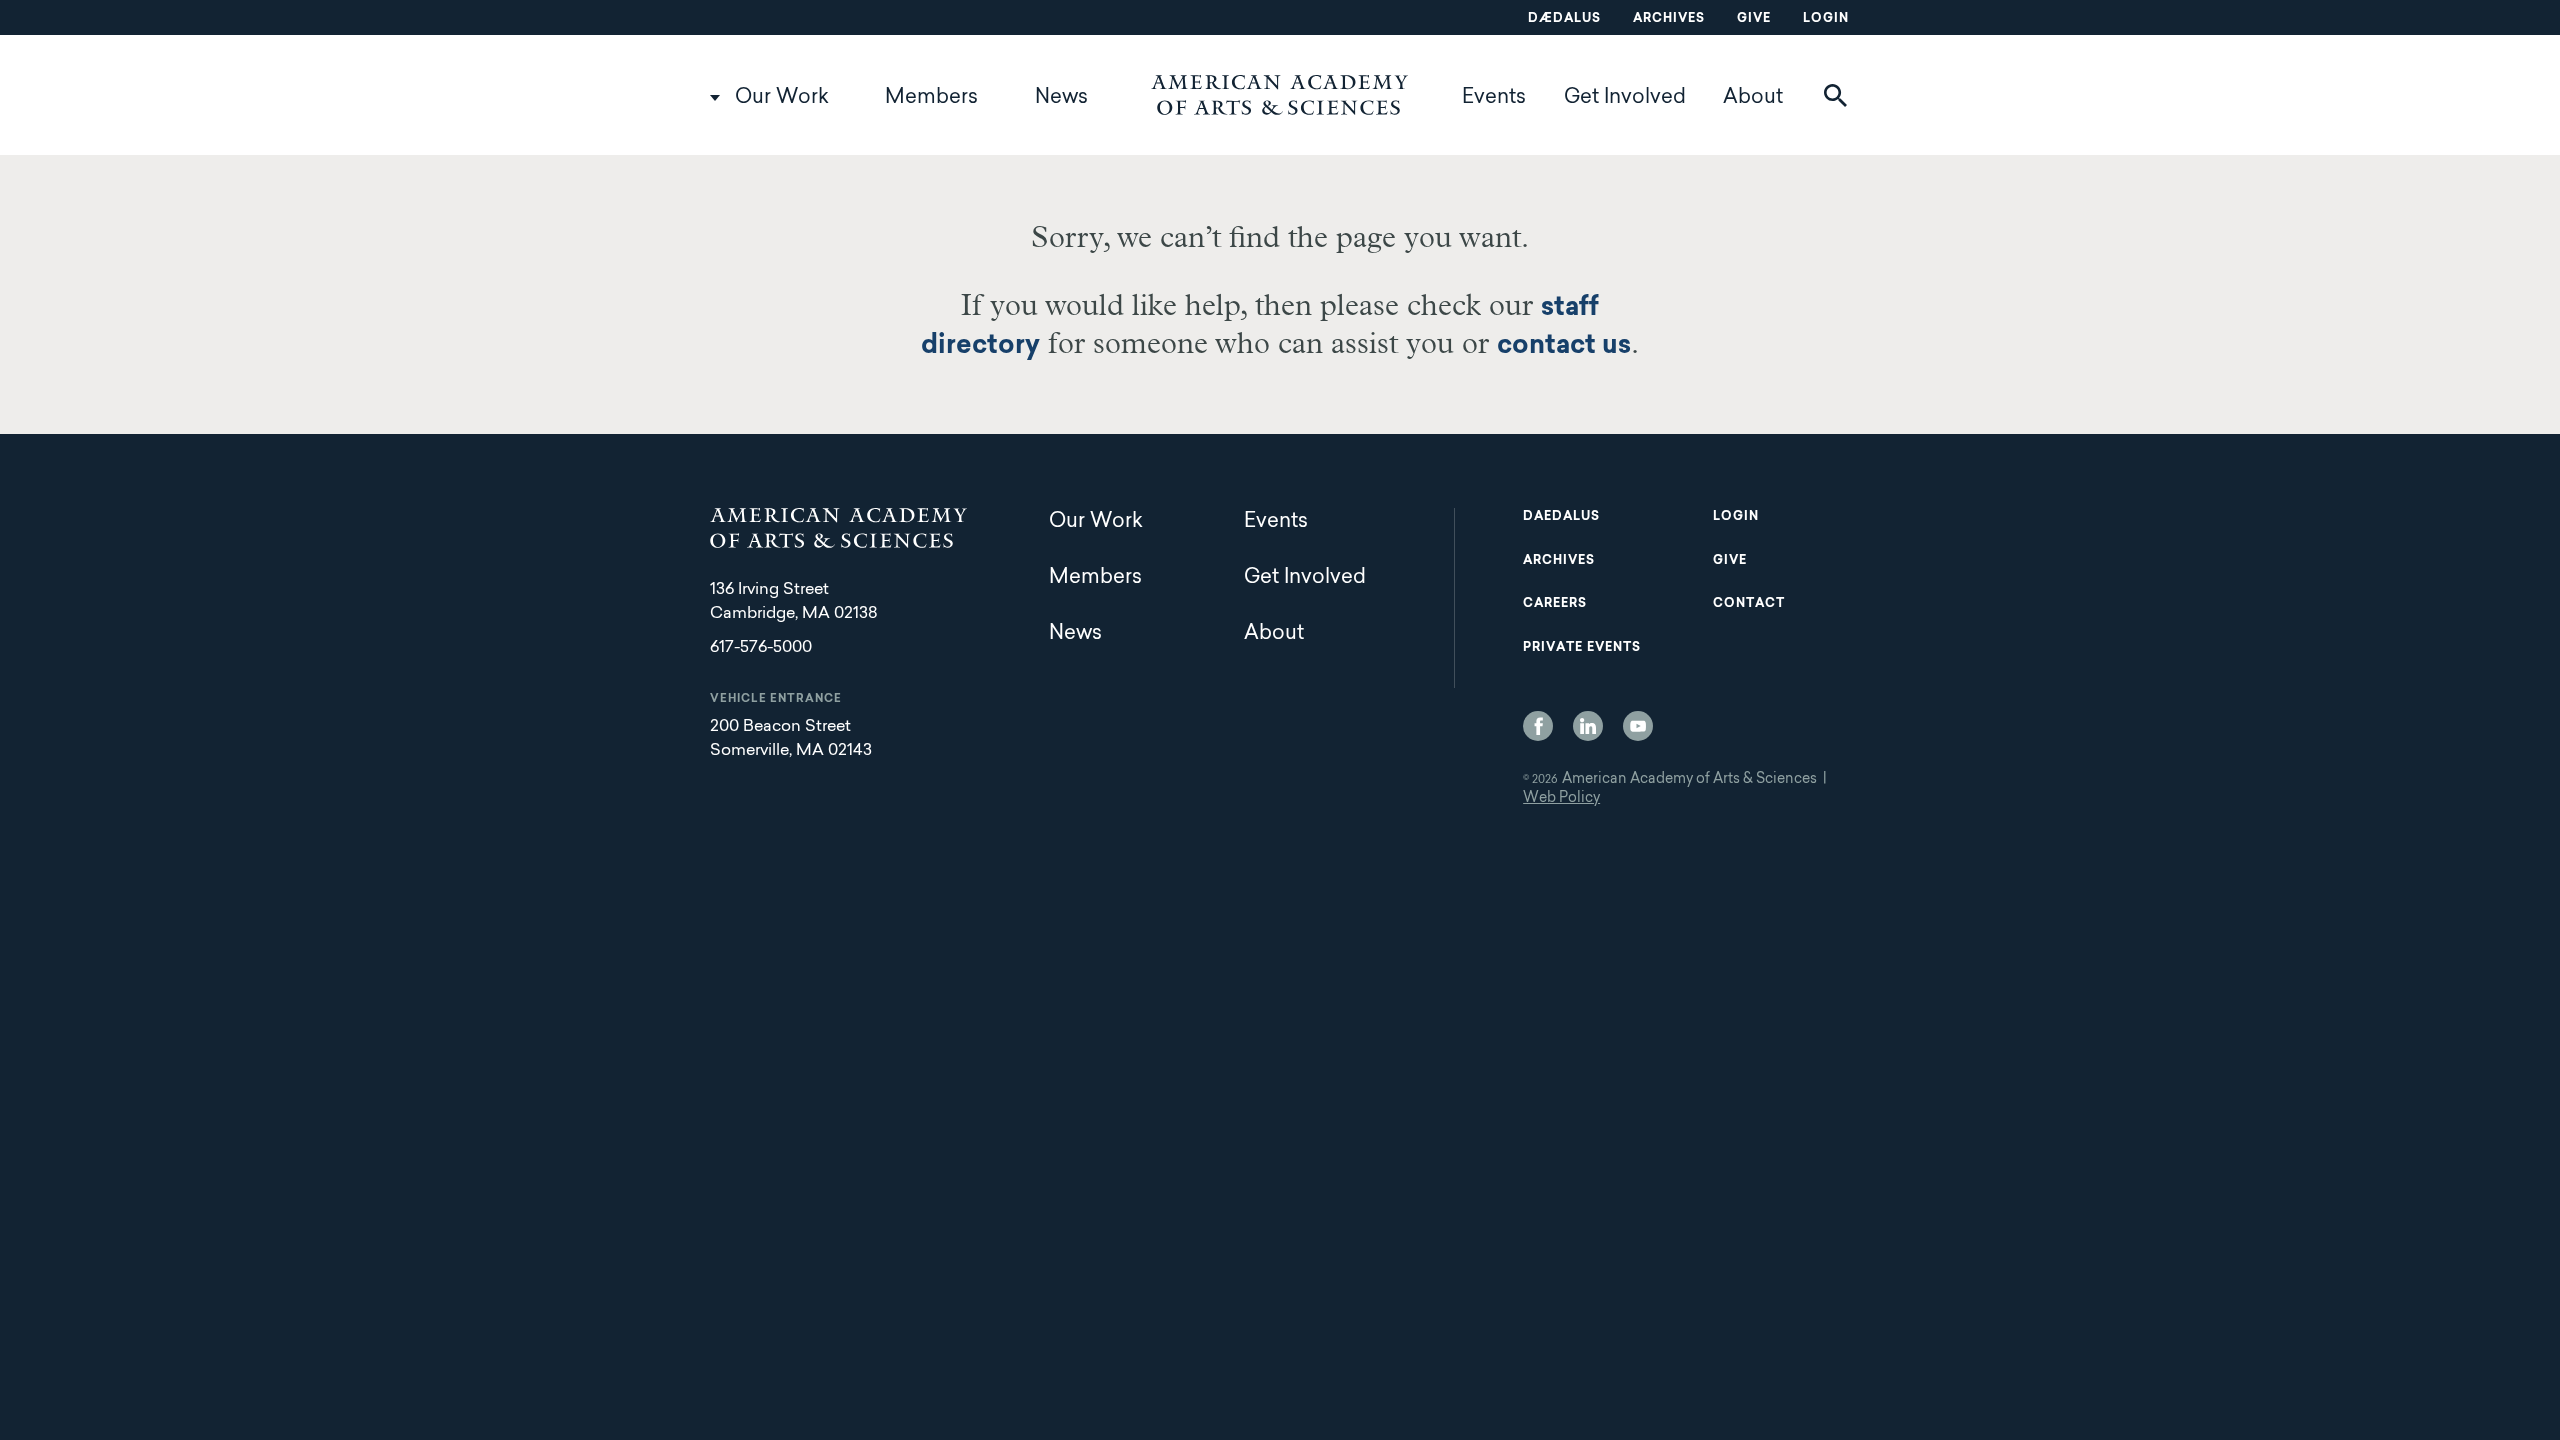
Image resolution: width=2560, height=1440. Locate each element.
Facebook (1538, 726)
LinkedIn (1588, 726)
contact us (1564, 347)
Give (1754, 19)
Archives (1669, 19)
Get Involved (1625, 98)
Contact (1749, 604)
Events (1494, 98)
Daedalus (1561, 517)
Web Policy (1561, 799)
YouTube (1638, 726)
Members (931, 98)
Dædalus (1564, 19)
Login (1826, 19)
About (1753, 98)
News (1061, 98)
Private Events (1582, 648)
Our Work (782, 98)
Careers (1555, 604)
